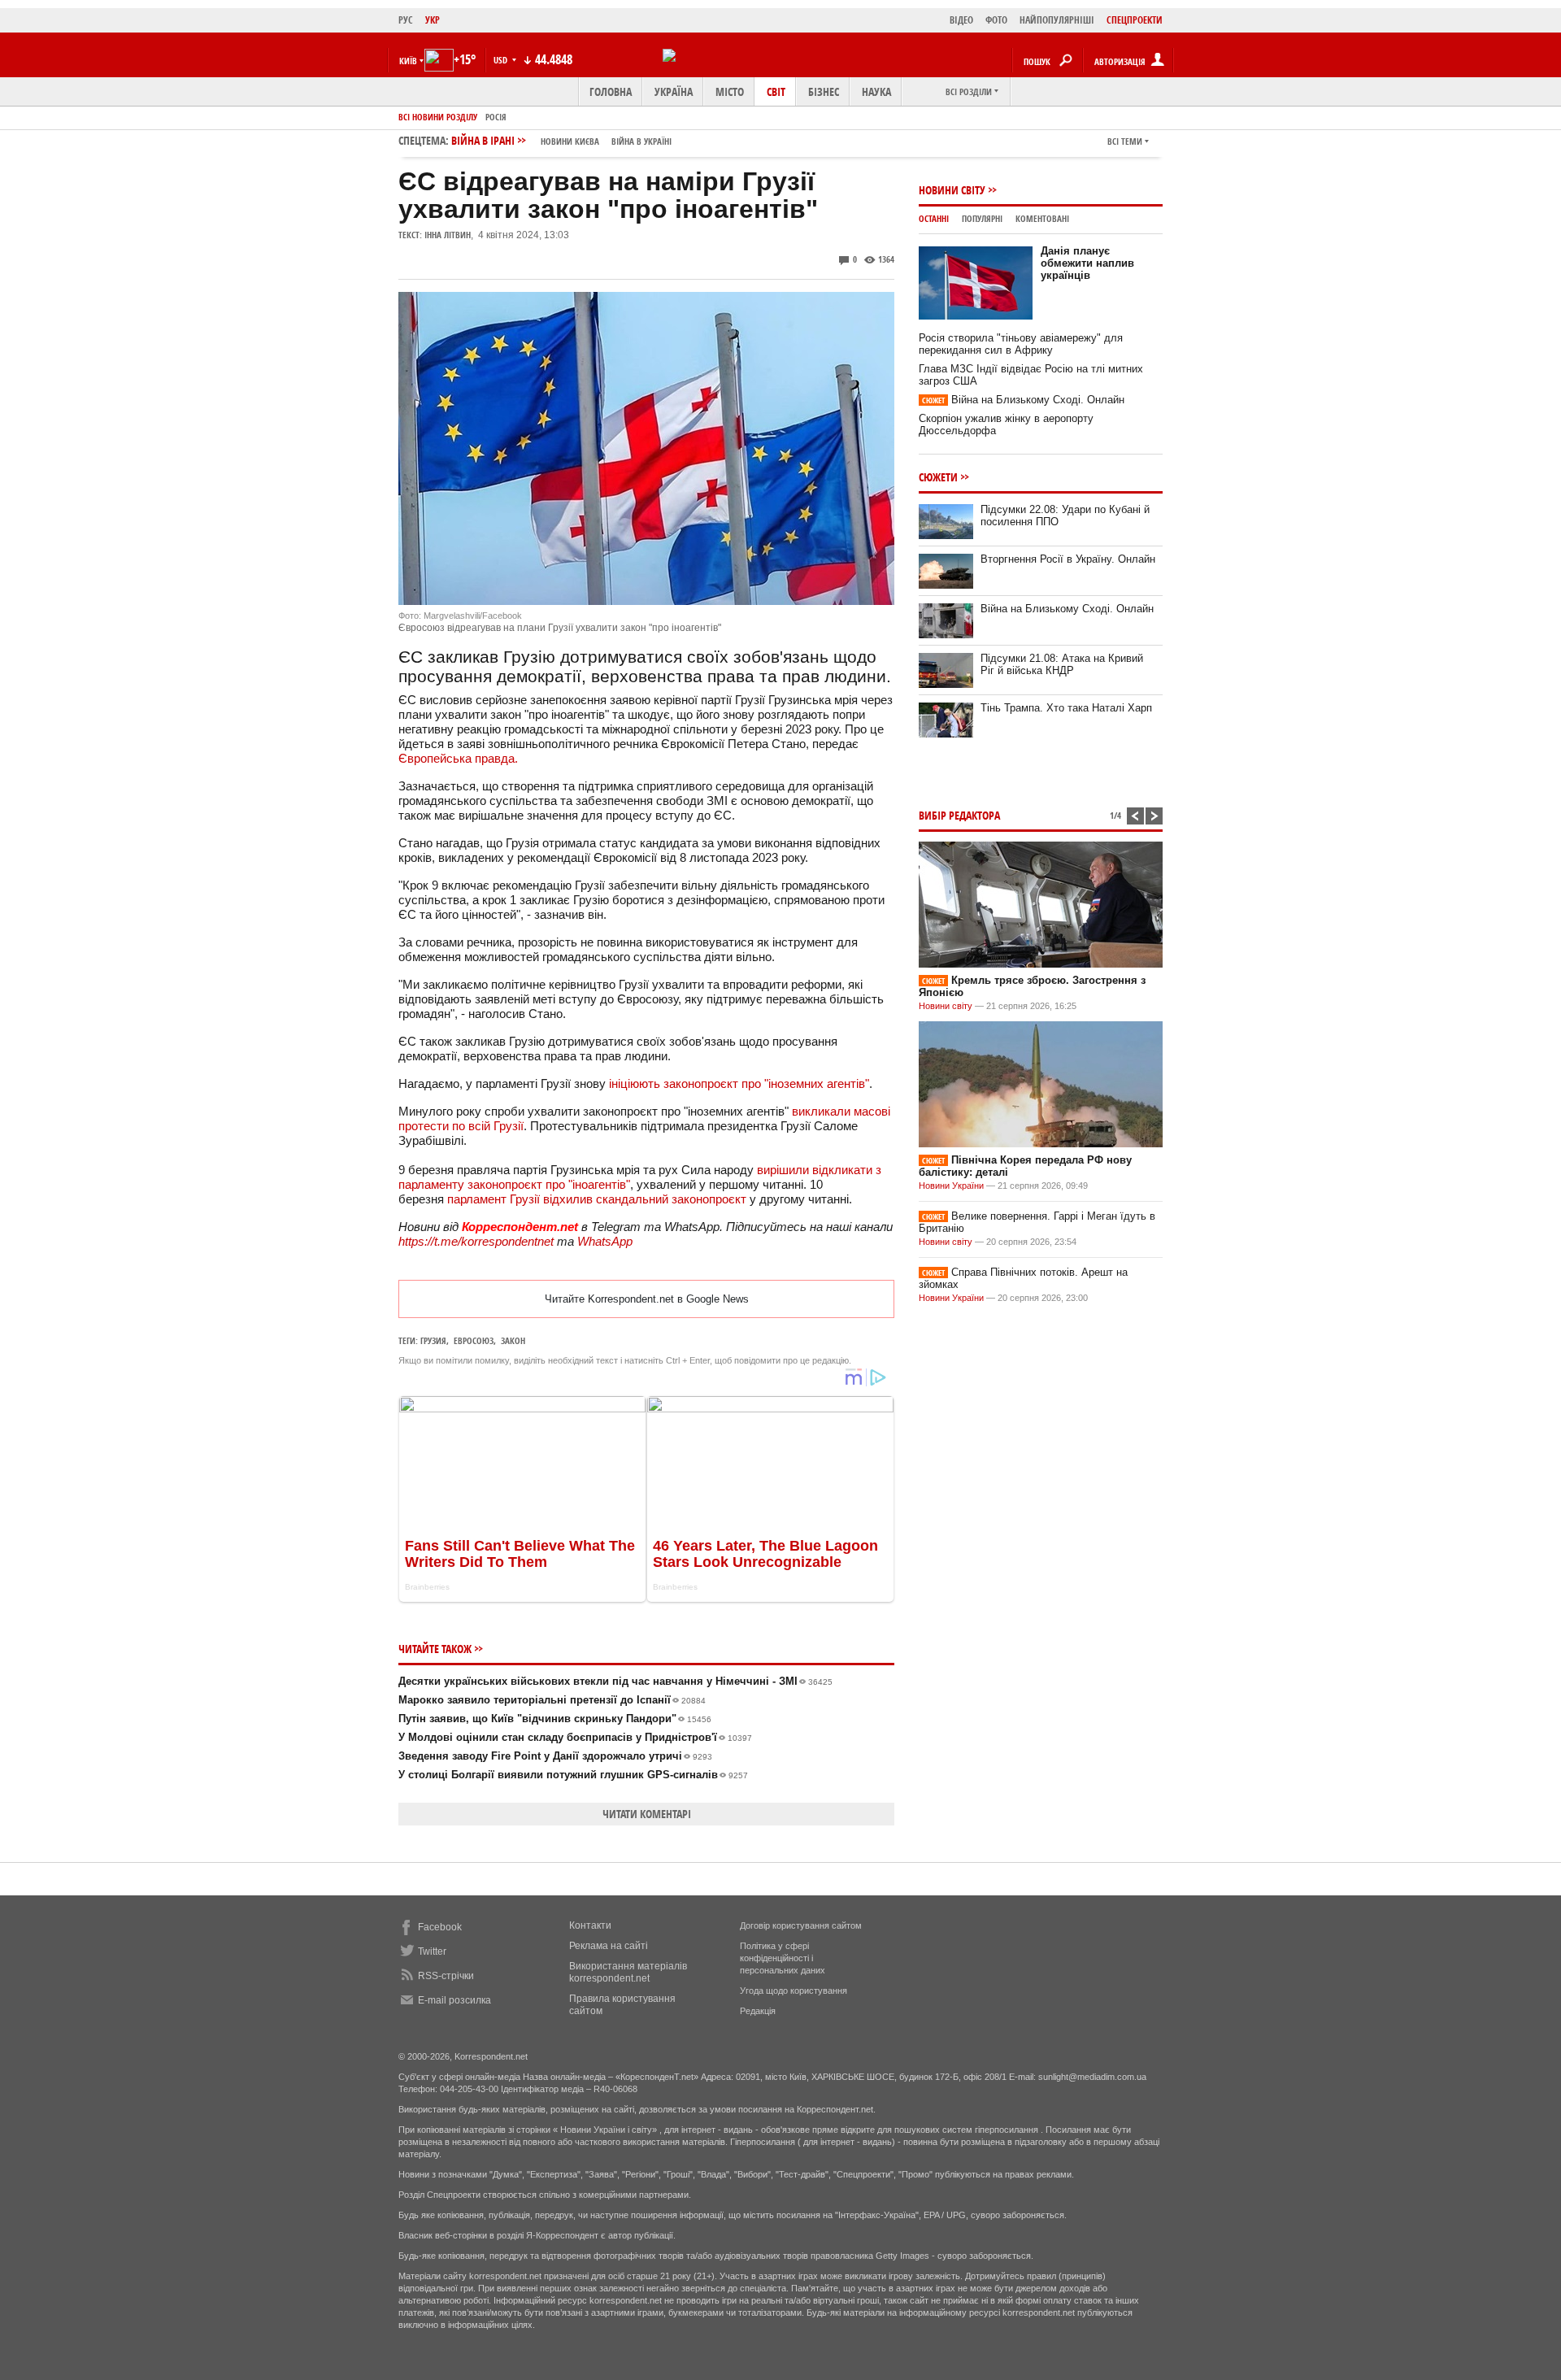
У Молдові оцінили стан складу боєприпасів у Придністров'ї (575, 1737)
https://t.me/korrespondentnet (476, 1241)
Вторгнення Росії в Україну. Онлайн (1068, 559)
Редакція (758, 2011)
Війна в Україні (641, 141)
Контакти (590, 1925)
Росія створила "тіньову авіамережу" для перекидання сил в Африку (1021, 344)
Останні (934, 218)
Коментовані (1042, 218)
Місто (730, 91)
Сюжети (938, 477)
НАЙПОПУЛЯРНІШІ (1057, 20)
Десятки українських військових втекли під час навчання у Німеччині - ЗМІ (615, 1681)
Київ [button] (408, 61)
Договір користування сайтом (801, 1925)
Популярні (982, 218)
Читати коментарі (647, 1814)
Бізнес (824, 91)
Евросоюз (474, 1340)
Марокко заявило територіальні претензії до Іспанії (552, 1700)
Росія (496, 117)
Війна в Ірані (561, 140)
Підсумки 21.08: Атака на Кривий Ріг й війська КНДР (1062, 664)
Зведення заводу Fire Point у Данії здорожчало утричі (555, 1756)
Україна (674, 91)
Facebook (440, 1927)
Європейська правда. (458, 758)
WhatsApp (605, 1241)
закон (513, 1340)
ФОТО (996, 20)
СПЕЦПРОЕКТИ (1135, 20)
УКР (433, 20)
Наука (876, 91)
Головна (611, 91)
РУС (406, 20)
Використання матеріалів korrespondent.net (628, 1972)
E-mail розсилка (454, 2000)
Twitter (432, 1951)
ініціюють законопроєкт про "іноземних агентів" (739, 1083)
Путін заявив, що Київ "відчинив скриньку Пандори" (555, 1719)
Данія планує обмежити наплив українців (1087, 263)
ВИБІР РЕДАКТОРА (959, 815)
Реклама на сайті (609, 1946)
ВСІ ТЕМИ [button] (1125, 141)
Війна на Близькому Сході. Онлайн (1023, 400)
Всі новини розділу (438, 117)
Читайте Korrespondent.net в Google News (647, 1299)
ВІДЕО (961, 20)
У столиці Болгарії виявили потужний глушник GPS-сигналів (573, 1775)
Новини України (951, 1186)
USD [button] (502, 60)
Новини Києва (570, 141)
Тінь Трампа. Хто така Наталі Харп (1066, 708)
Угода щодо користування (794, 1991)
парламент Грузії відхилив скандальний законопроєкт (597, 1199)
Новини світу (952, 190)
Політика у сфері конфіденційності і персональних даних (783, 1958)
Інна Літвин (448, 235)
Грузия (433, 1340)
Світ (776, 91)
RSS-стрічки (446, 1976)
